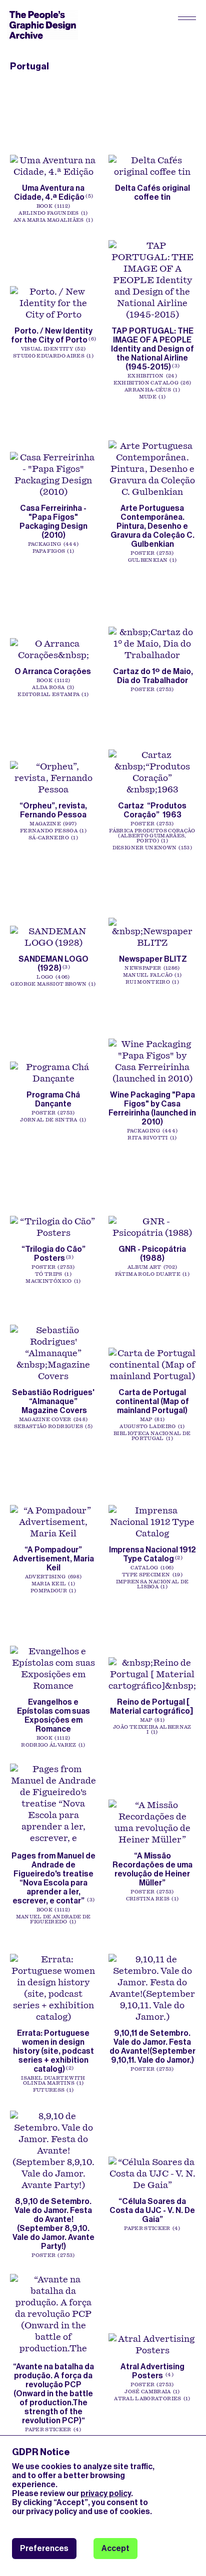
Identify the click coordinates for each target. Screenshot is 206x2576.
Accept (115, 2548)
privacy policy (106, 2493)
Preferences (44, 2548)
